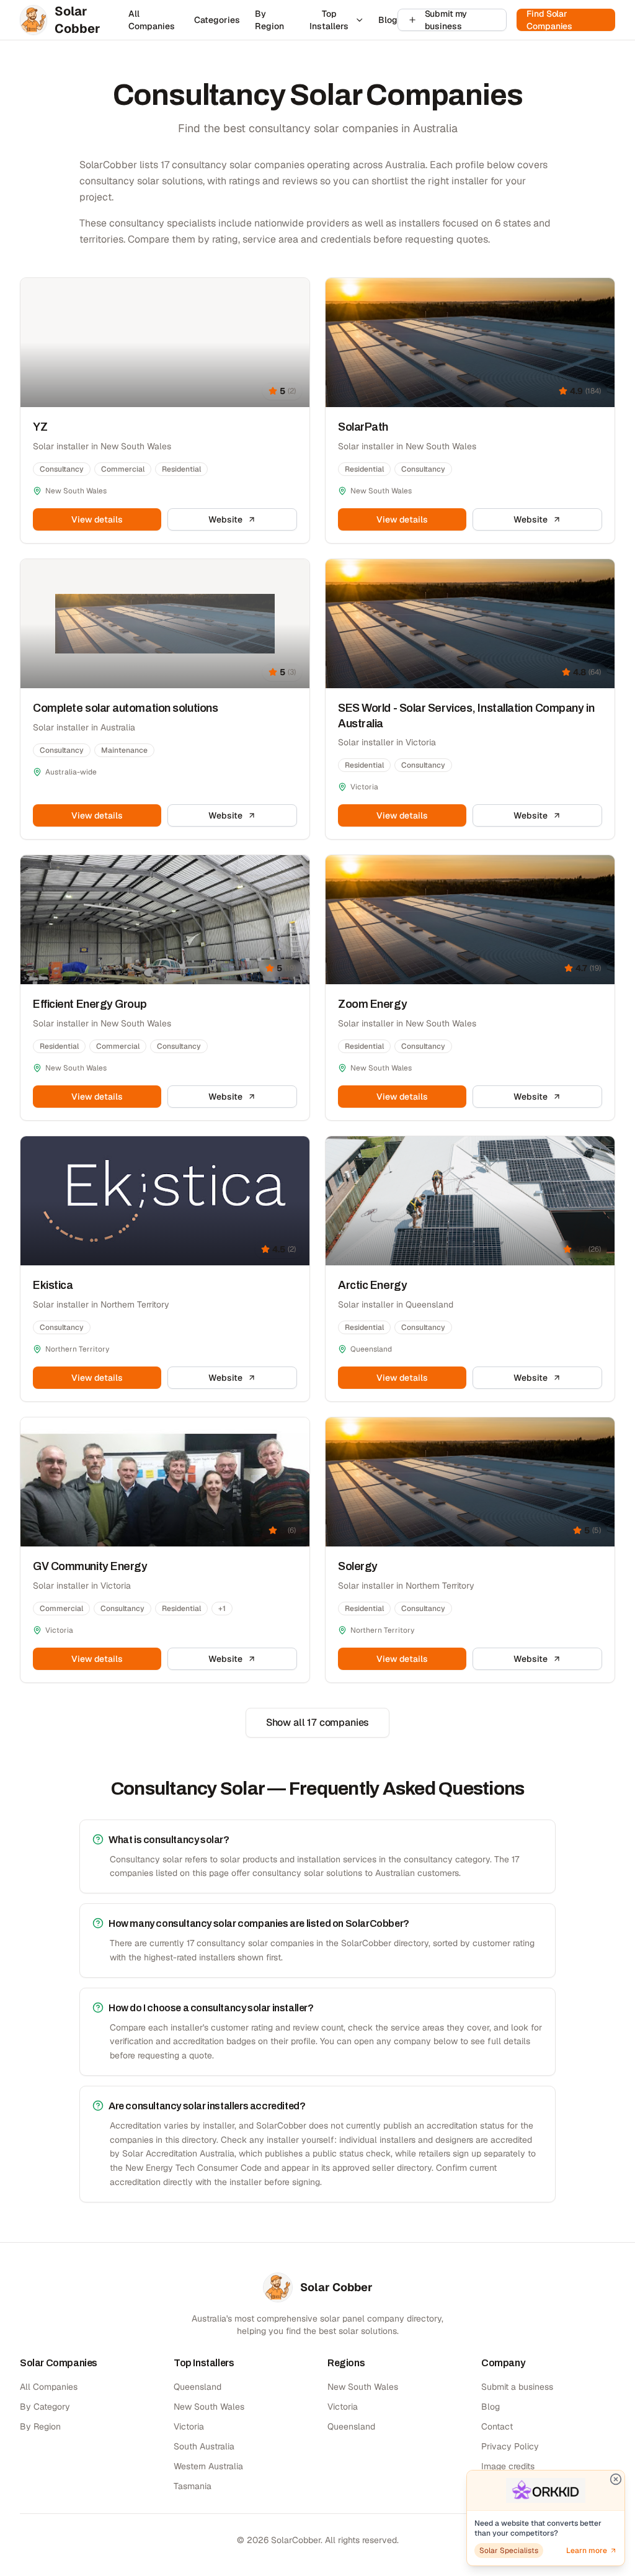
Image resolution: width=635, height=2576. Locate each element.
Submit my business (446, 20)
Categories (217, 20)
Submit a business (517, 2387)
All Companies (152, 20)
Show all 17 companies (318, 1722)
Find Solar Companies (549, 20)
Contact (497, 2426)
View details (97, 519)
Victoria (189, 2426)
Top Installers (329, 20)
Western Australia (208, 2466)
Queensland (198, 2387)
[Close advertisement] (616, 2479)
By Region (269, 20)
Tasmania (193, 2486)
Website (225, 519)
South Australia (204, 2446)
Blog (388, 20)
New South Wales (209, 2407)
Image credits (508, 2466)
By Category (45, 2407)
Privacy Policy (510, 2446)
